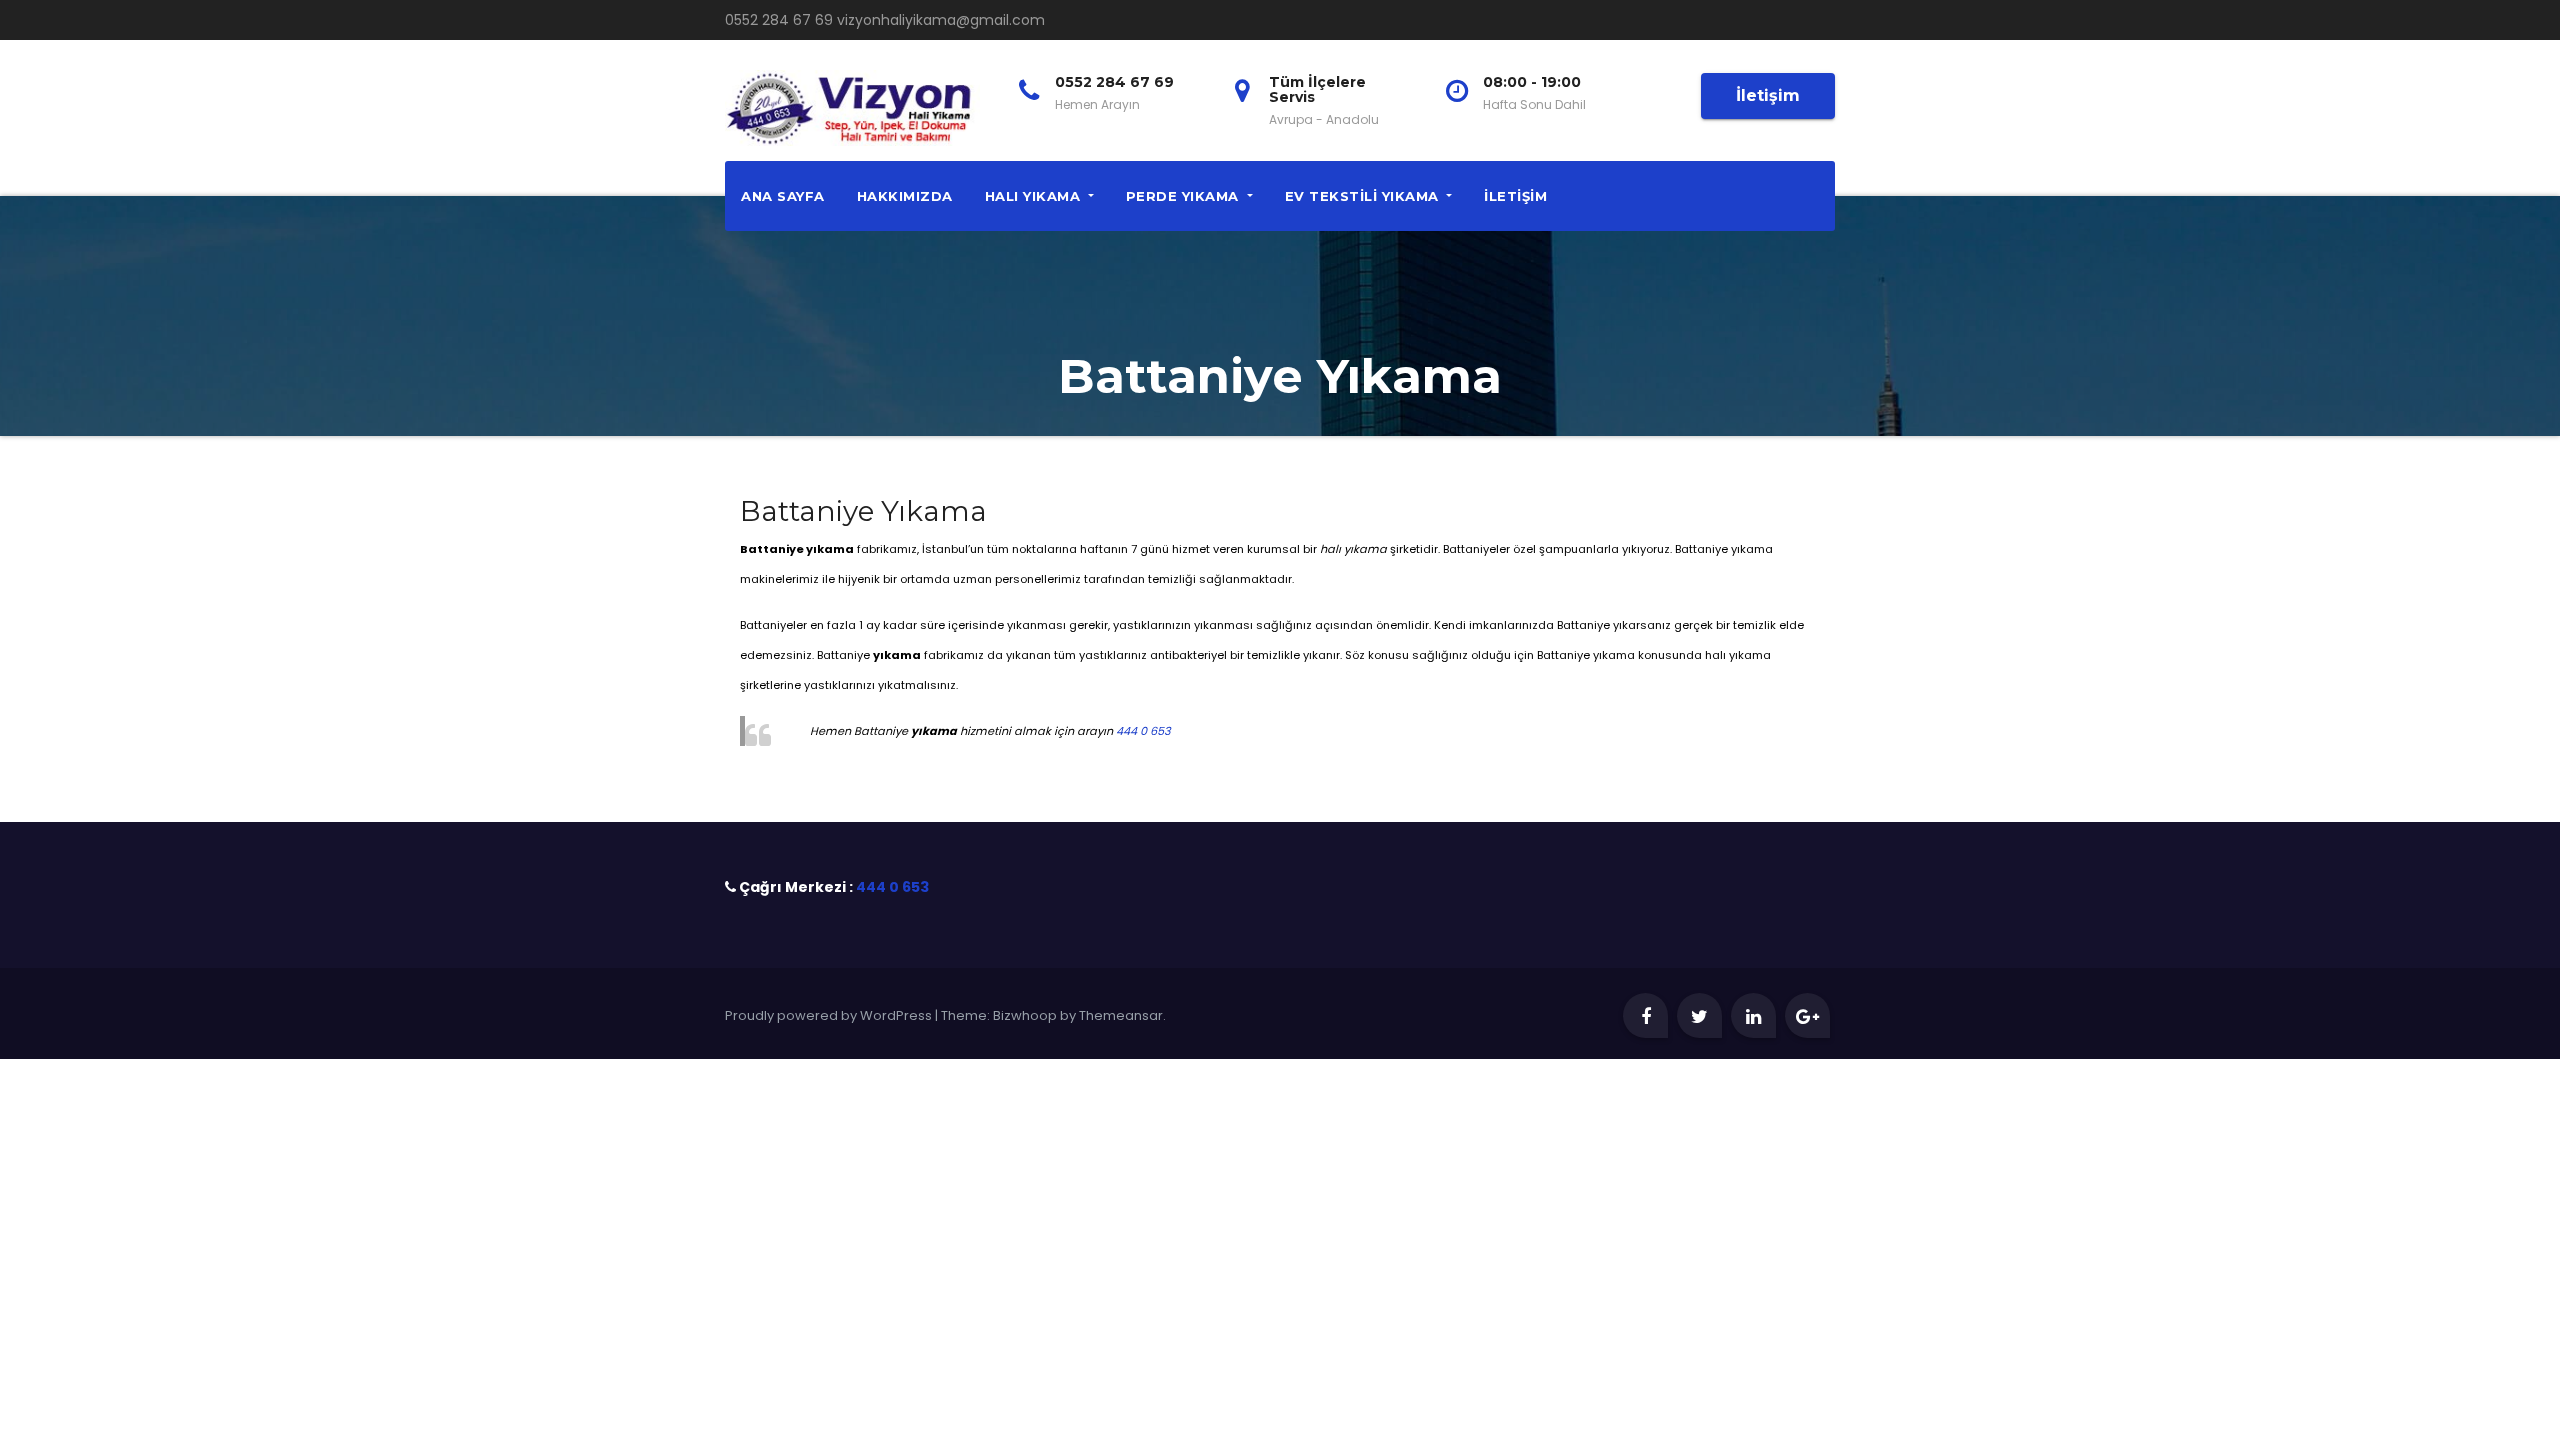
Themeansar (1121, 1015)
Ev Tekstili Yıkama (1364, 196)
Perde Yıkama (1185, 196)
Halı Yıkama (1035, 196)
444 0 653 (1143, 731)
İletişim (1768, 95)
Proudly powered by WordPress (830, 1015)
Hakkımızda (905, 196)
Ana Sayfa (783, 196)
